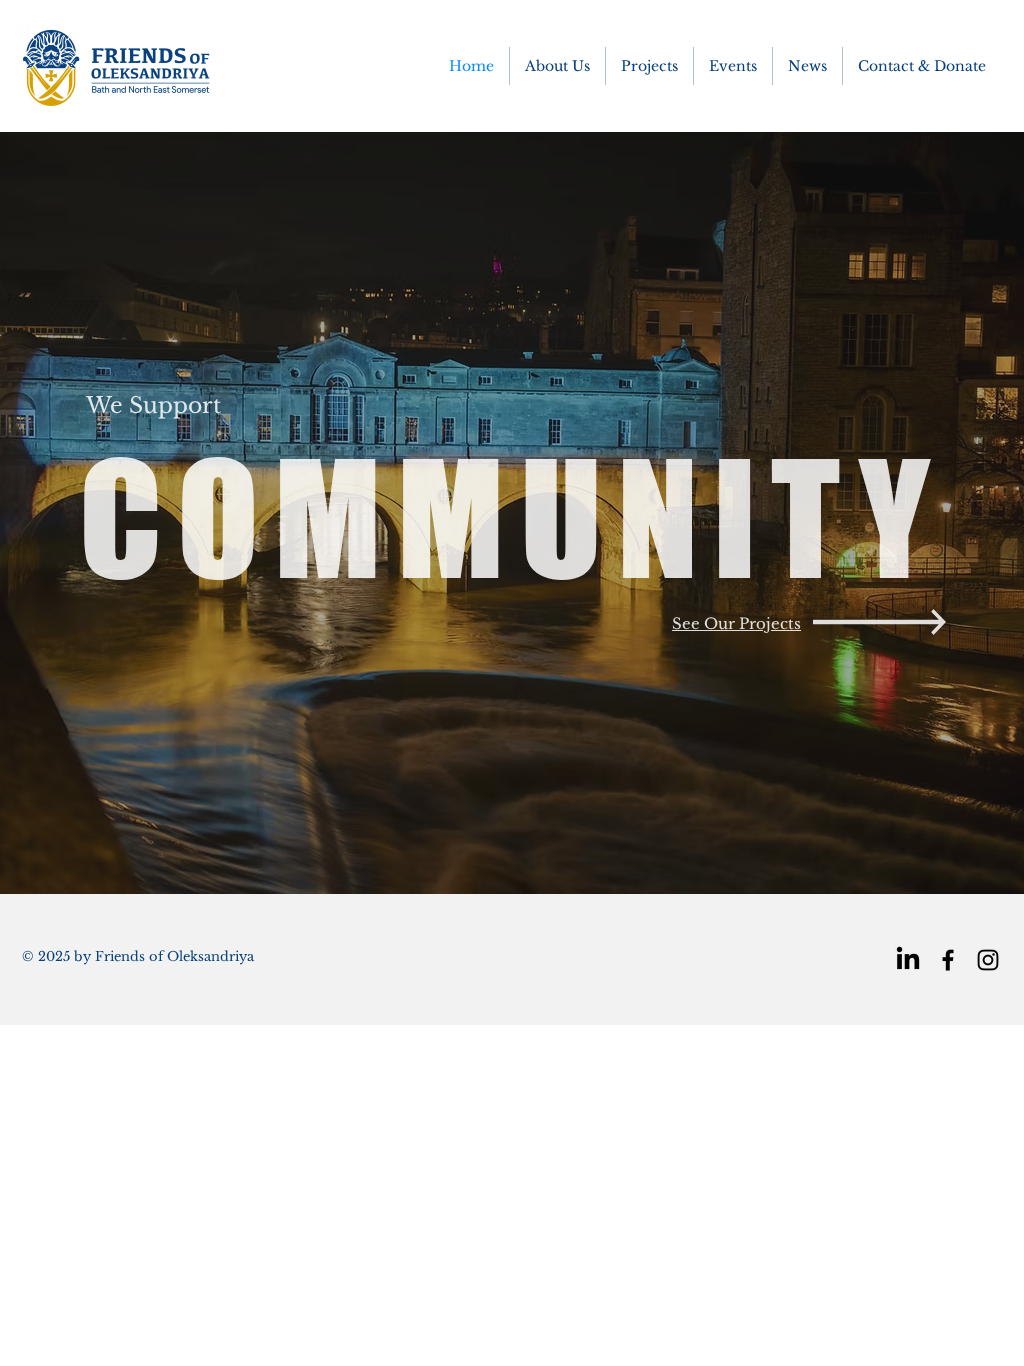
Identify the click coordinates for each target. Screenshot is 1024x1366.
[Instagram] (988, 960)
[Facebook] (948, 960)
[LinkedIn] (908, 960)
